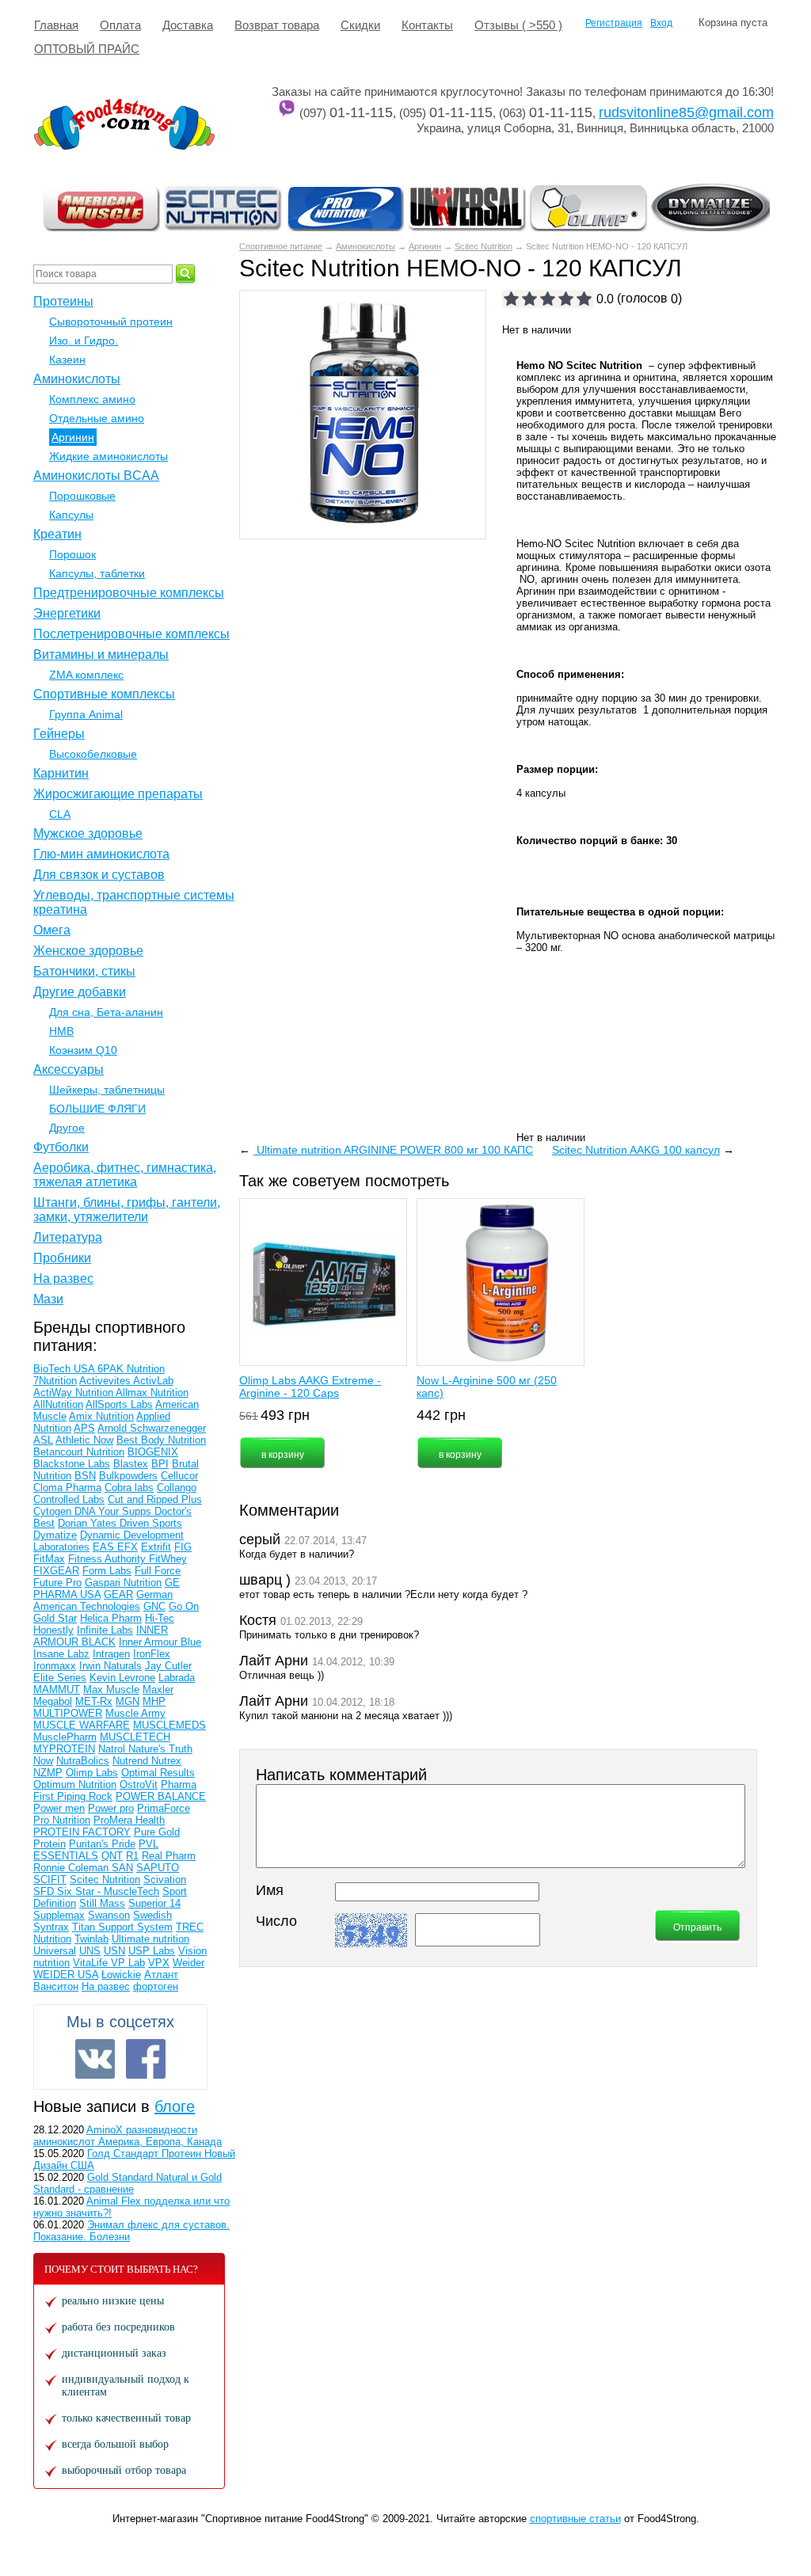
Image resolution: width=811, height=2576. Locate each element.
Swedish (152, 1915)
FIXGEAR (56, 1571)
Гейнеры (59, 734)
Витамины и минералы (101, 654)
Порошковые (82, 496)
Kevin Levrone (122, 1678)
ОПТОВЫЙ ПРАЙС (87, 49)
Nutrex (166, 1761)
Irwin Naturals (110, 1666)
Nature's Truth (160, 1749)
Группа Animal (86, 714)
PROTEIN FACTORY (82, 1832)
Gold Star (55, 1618)
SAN (122, 1868)
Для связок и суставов (99, 875)
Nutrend (132, 1761)
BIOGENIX (153, 1452)
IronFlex (152, 1654)
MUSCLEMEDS (169, 1725)
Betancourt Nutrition (79, 1452)
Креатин (57, 534)
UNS (90, 1951)
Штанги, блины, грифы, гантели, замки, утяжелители (127, 1210)
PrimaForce (164, 1808)
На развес (63, 1278)
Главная (56, 25)
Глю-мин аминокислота (101, 854)
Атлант (161, 1975)
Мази (48, 1299)
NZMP (48, 1773)
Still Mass (102, 1903)
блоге (175, 2106)
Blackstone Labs (72, 1464)
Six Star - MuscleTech (108, 1891)
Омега (52, 930)
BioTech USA (65, 1369)
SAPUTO (158, 1868)
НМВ (61, 1031)
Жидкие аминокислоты (109, 456)
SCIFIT (50, 1880)
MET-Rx (94, 1701)
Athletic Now (84, 1440)
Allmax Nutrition (152, 1393)
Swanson (109, 1915)
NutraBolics (83, 1761)
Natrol (113, 1749)
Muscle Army (135, 1713)
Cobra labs (129, 1488)
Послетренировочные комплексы (131, 634)
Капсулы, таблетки (97, 573)
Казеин (67, 360)
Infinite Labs (105, 1630)
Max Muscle (111, 1689)
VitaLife (92, 1963)
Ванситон (56, 1986)
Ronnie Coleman (72, 1868)
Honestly (53, 1630)
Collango (177, 1488)
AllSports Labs (119, 1404)
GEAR (118, 1594)
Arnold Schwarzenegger (152, 1428)
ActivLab (153, 1381)
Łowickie (121, 1975)
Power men (59, 1808)
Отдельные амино (97, 418)
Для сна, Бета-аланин (106, 1012)
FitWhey (168, 1559)
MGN (128, 1701)
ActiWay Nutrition (74, 1393)
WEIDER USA (66, 1975)
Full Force (158, 1571)
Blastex (131, 1464)
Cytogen (54, 1511)
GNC (154, 1606)
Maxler (158, 1689)
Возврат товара (277, 25)
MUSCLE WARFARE (82, 1725)
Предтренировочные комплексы (129, 593)
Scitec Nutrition (484, 246)
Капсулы (71, 515)
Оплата (120, 25)
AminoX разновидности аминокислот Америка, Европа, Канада (128, 2136)
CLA (60, 814)
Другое (67, 1128)
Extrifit (156, 1547)
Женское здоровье (88, 951)
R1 (132, 1856)
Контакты (427, 25)
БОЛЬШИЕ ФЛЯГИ (97, 1109)
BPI (160, 1464)
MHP (154, 1701)
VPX (159, 1963)
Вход (661, 23)
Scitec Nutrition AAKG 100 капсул (636, 1150)
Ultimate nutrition (150, 1939)
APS (84, 1428)
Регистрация (614, 23)
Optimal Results (158, 1773)
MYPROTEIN (64, 1749)
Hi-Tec (160, 1618)
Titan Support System (122, 1927)
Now (43, 1761)
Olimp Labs (92, 1773)
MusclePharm (65, 1737)
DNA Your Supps (114, 1511)
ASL (43, 1440)
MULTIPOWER (68, 1713)
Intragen (111, 1654)
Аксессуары (69, 1069)
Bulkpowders (128, 1476)
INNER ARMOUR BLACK (101, 1636)
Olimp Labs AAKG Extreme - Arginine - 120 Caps (310, 1387)
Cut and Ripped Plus (155, 1499)
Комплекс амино (92, 399)
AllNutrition (58, 1404)
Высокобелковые (93, 754)
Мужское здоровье (88, 833)
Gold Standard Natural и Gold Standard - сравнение (128, 2183)
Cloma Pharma (67, 1488)
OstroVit (139, 1785)
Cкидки (360, 25)
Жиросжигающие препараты (118, 794)
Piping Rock (85, 1796)
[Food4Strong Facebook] (146, 2059)
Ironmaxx (55, 1666)
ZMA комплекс (86, 675)
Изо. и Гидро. (84, 341)
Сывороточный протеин (111, 322)
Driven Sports (151, 1523)
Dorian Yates (89, 1523)
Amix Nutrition (101, 1416)
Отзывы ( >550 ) (518, 25)
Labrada (177, 1678)
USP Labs (152, 1951)
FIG (183, 1547)
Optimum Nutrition (75, 1785)
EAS (105, 1547)
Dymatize (55, 1535)
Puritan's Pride (102, 1844)
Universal (55, 1951)
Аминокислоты (366, 246)
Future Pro (57, 1583)
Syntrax (51, 1927)
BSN (85, 1476)
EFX (128, 1547)
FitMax (49, 1559)
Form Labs (107, 1571)
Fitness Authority (109, 1559)
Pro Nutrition (62, 1820)
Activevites (106, 1381)
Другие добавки (80, 992)
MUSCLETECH (135, 1737)
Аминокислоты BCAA (96, 476)
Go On (184, 1606)
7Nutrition (55, 1381)
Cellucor (179, 1476)
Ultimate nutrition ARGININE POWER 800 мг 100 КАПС (393, 1150)
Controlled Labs (69, 1499)
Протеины (63, 301)
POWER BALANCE (161, 1796)
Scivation (165, 1880)
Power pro (111, 1808)
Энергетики (67, 613)
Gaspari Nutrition (123, 1583)
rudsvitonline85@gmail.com (686, 112)
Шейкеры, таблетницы (107, 1090)
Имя (270, 1890)
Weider (188, 1963)
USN (114, 1951)
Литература (68, 1237)
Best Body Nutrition (161, 1440)
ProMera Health (129, 1820)
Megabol (53, 1701)
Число (276, 1921)
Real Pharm (169, 1856)
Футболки (61, 1147)
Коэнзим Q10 (83, 1050)
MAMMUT (57, 1689)
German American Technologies (103, 1600)
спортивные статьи (575, 2519)
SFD (45, 1891)
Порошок (72, 554)
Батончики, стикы (84, 971)
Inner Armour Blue (160, 1642)
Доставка (188, 25)
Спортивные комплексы (104, 694)
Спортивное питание (281, 246)
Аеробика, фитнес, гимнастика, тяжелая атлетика (125, 1175)
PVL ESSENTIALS (96, 1850)
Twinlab (91, 1939)
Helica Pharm (111, 1618)
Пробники (62, 1258)
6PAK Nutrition (131, 1369)
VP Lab (128, 1963)
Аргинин (425, 246)
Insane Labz (61, 1654)
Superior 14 (154, 1903)
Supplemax (59, 1915)
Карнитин (61, 773)
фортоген (156, 1986)
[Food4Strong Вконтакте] (95, 2059)
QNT (112, 1856)
